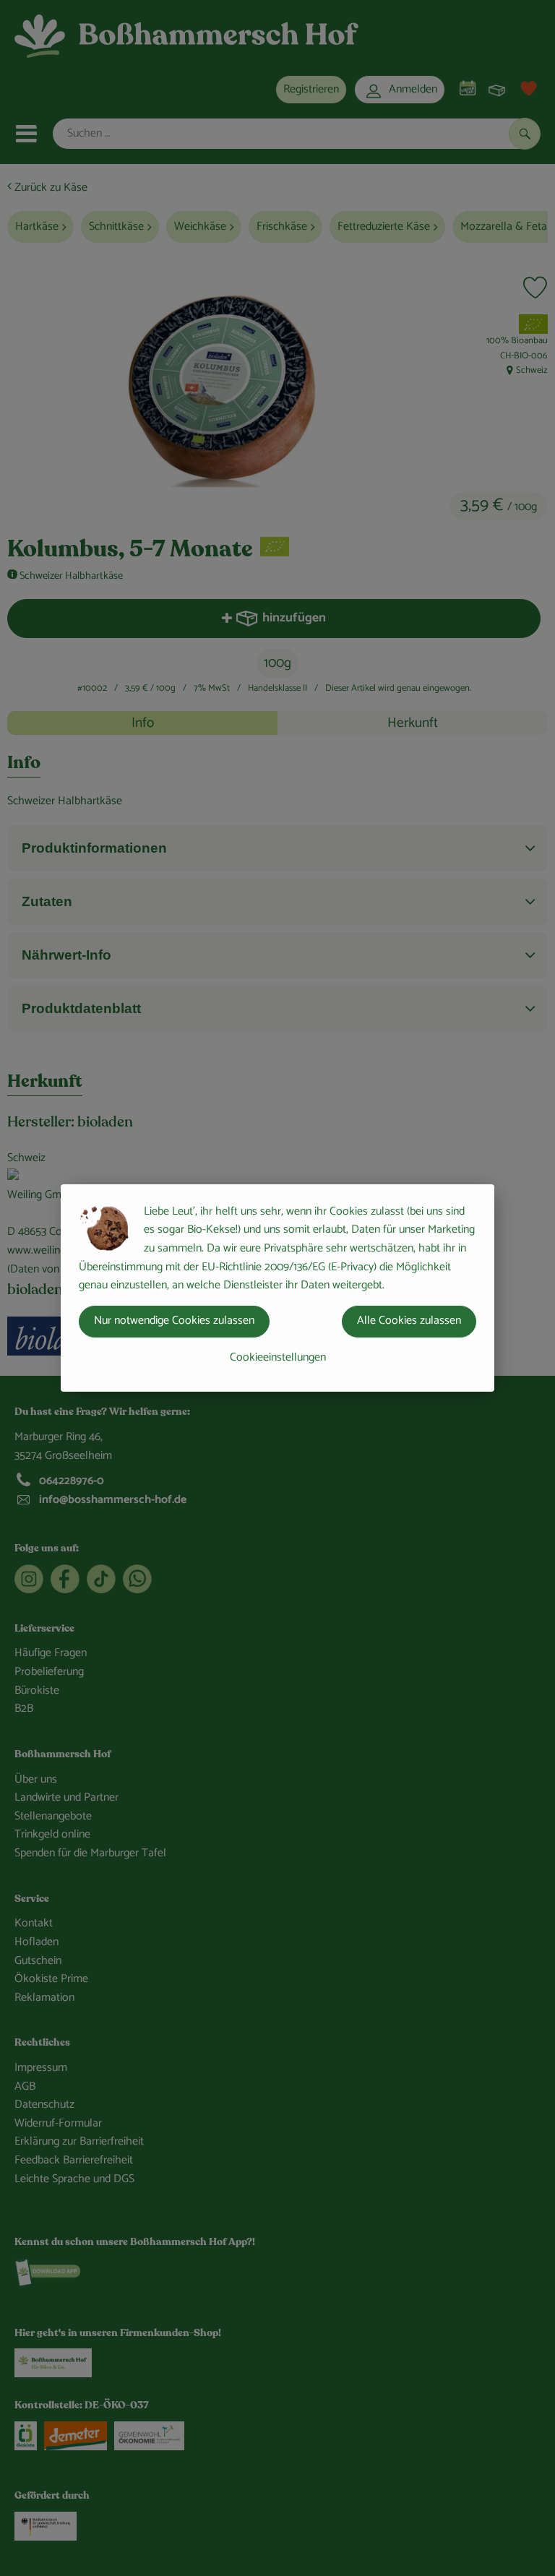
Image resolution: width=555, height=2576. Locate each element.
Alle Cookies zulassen (409, 1321)
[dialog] (277, 1288)
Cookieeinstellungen (278, 1357)
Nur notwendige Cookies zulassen (174, 1321)
